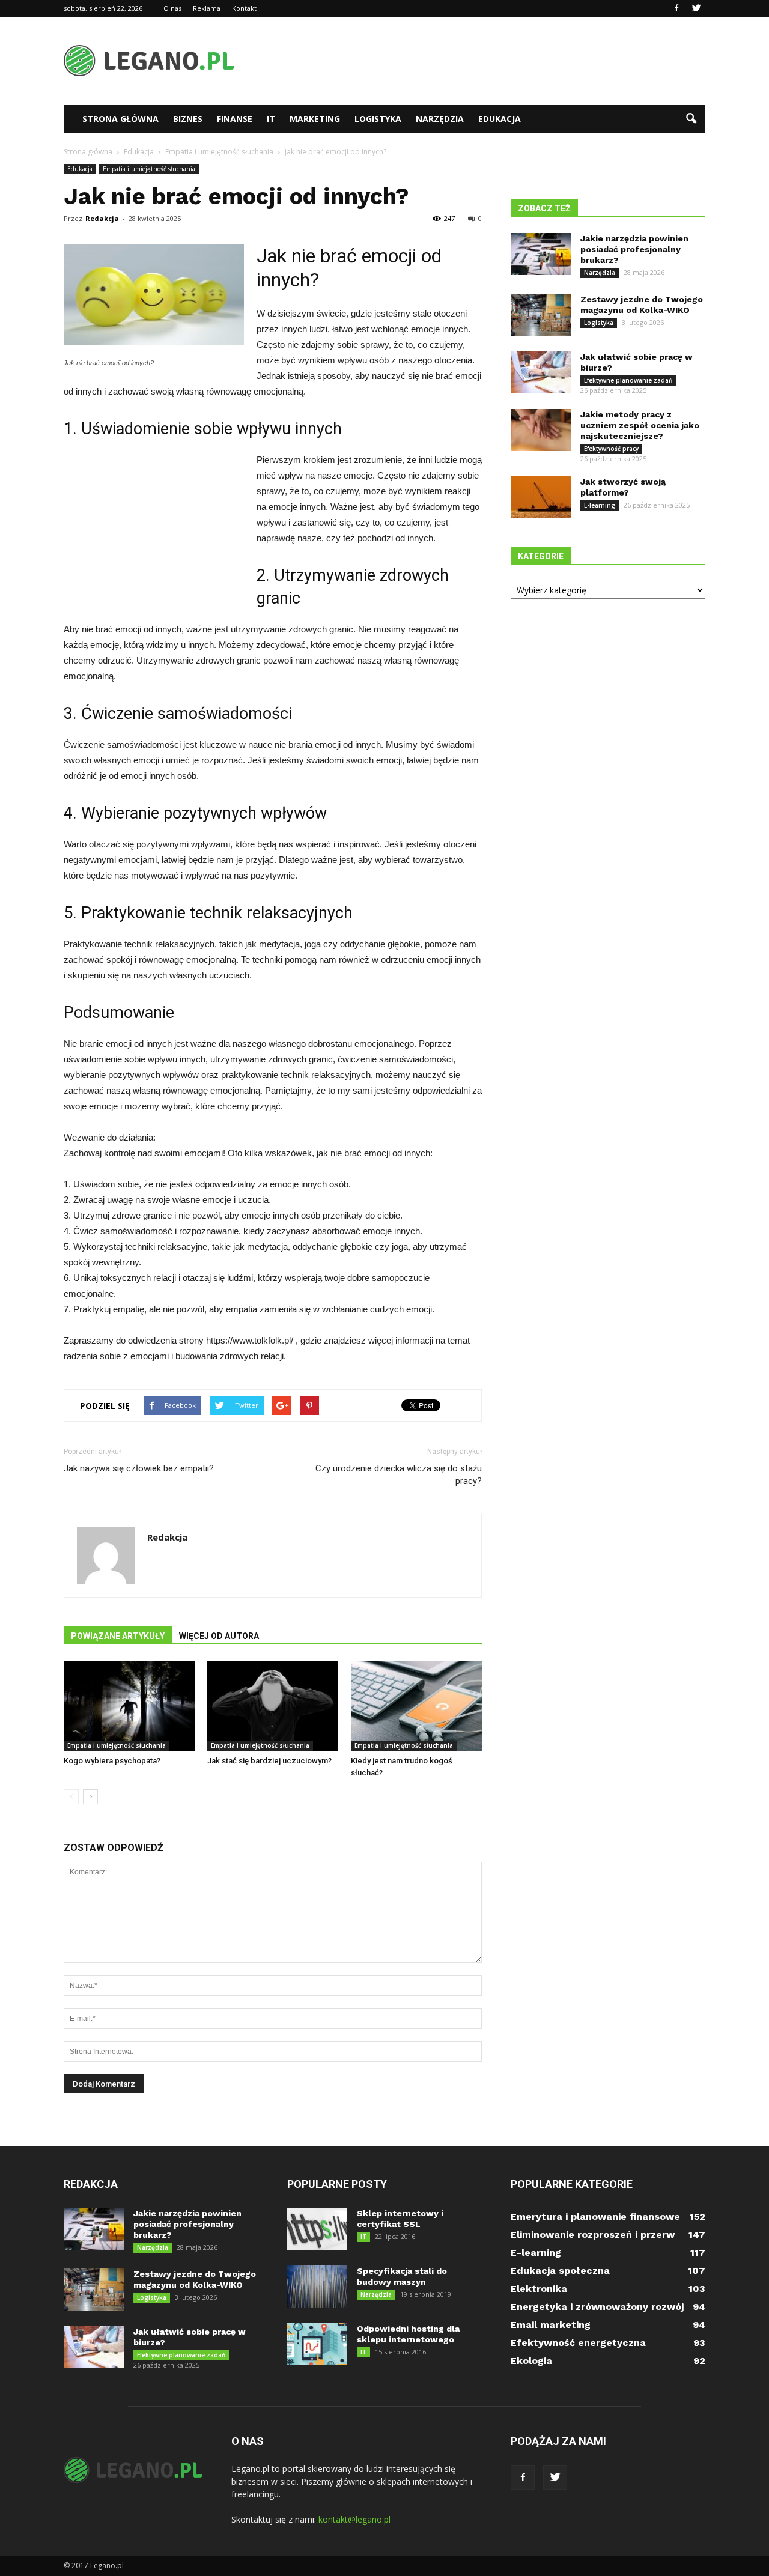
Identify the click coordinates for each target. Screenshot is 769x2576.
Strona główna (120, 119)
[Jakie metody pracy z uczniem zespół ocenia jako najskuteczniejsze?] (541, 430)
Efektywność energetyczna (578, 2343)
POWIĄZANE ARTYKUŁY (118, 1636)
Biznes (188, 119)
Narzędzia (440, 119)
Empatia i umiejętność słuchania (149, 169)
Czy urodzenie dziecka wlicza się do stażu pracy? (399, 1475)
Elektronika (539, 2289)
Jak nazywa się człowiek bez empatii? (139, 1468)
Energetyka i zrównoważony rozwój (597, 2307)
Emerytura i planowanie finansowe (595, 2217)
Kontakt (244, 8)
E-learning (600, 505)
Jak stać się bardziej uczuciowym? (269, 1761)
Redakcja (102, 218)
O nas (172, 8)
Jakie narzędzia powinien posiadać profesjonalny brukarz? (634, 249)
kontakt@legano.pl (354, 2519)
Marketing (315, 119)
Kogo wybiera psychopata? (112, 1761)
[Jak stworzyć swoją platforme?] (541, 497)
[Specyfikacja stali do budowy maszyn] (317, 2287)
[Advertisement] (487, 61)
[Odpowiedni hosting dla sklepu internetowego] (317, 2344)
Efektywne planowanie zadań (628, 380)
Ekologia (531, 2361)
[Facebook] (676, 8)
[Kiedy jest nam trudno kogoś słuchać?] (416, 1706)
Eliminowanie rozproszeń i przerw (593, 2235)
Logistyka (378, 119)
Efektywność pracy (611, 449)
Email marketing (551, 2325)
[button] (691, 119)
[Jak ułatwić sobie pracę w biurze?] (541, 372)
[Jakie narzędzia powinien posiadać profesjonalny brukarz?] (541, 254)
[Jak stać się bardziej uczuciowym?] (273, 1706)
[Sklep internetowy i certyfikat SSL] (317, 2229)
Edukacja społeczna (560, 2271)
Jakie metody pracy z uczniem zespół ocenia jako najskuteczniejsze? (640, 425)
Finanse (235, 119)
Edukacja (500, 119)
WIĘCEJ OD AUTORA (219, 1636)
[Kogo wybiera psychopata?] (129, 1706)
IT (271, 119)
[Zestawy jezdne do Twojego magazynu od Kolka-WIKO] (541, 315)
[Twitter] (696, 8)
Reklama (207, 8)
